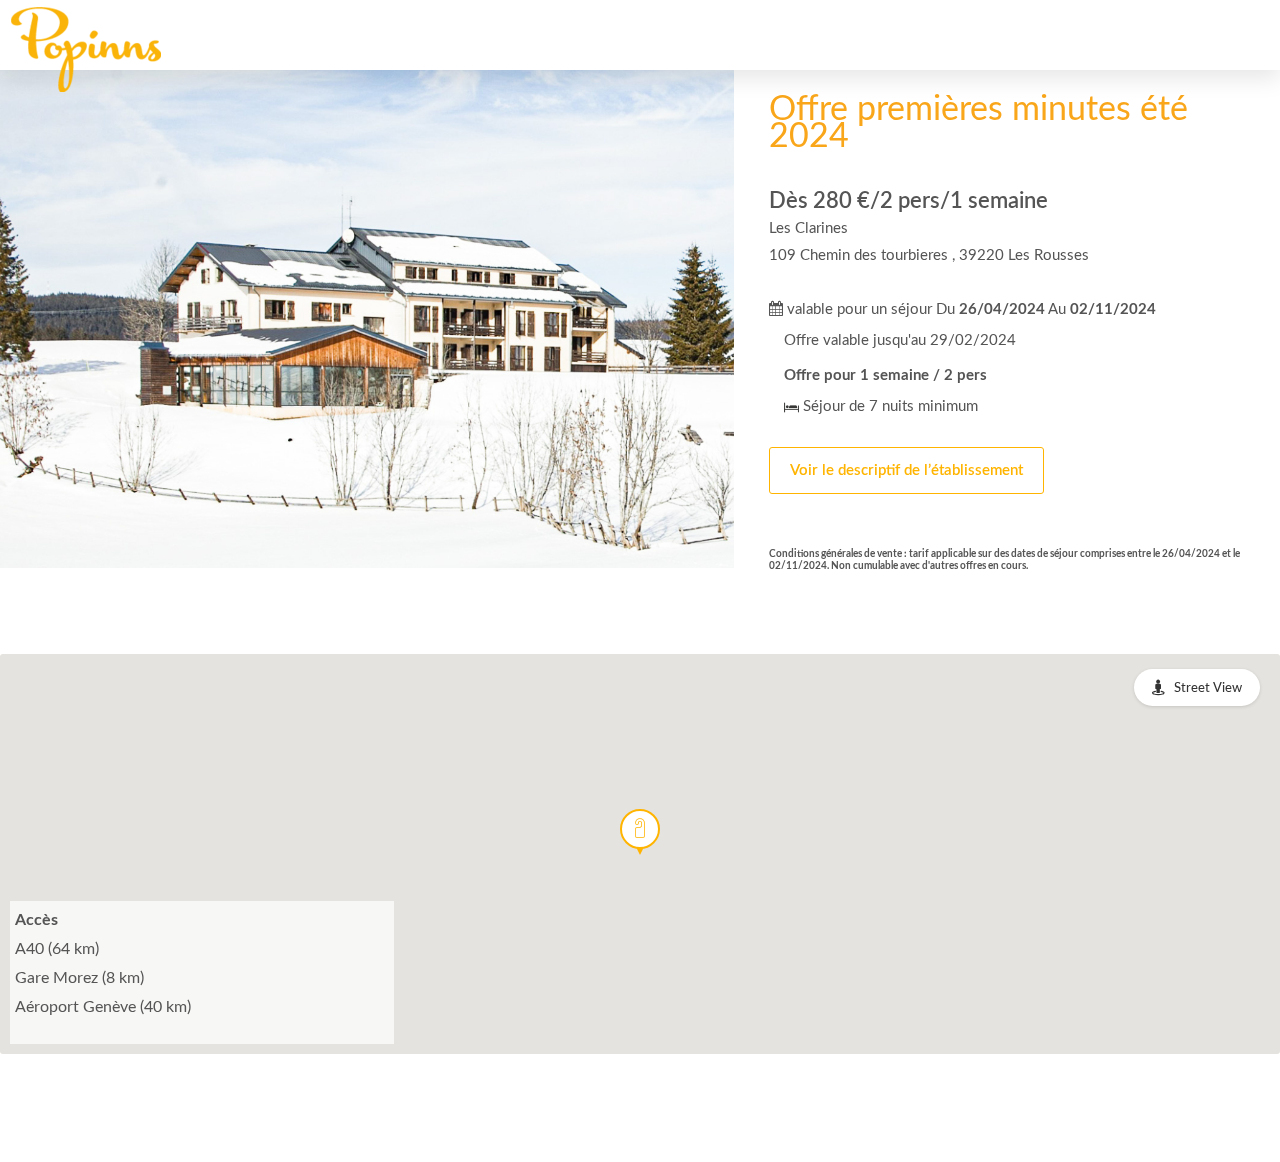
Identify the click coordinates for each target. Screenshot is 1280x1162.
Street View (1208, 688)
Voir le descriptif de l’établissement (906, 470)
